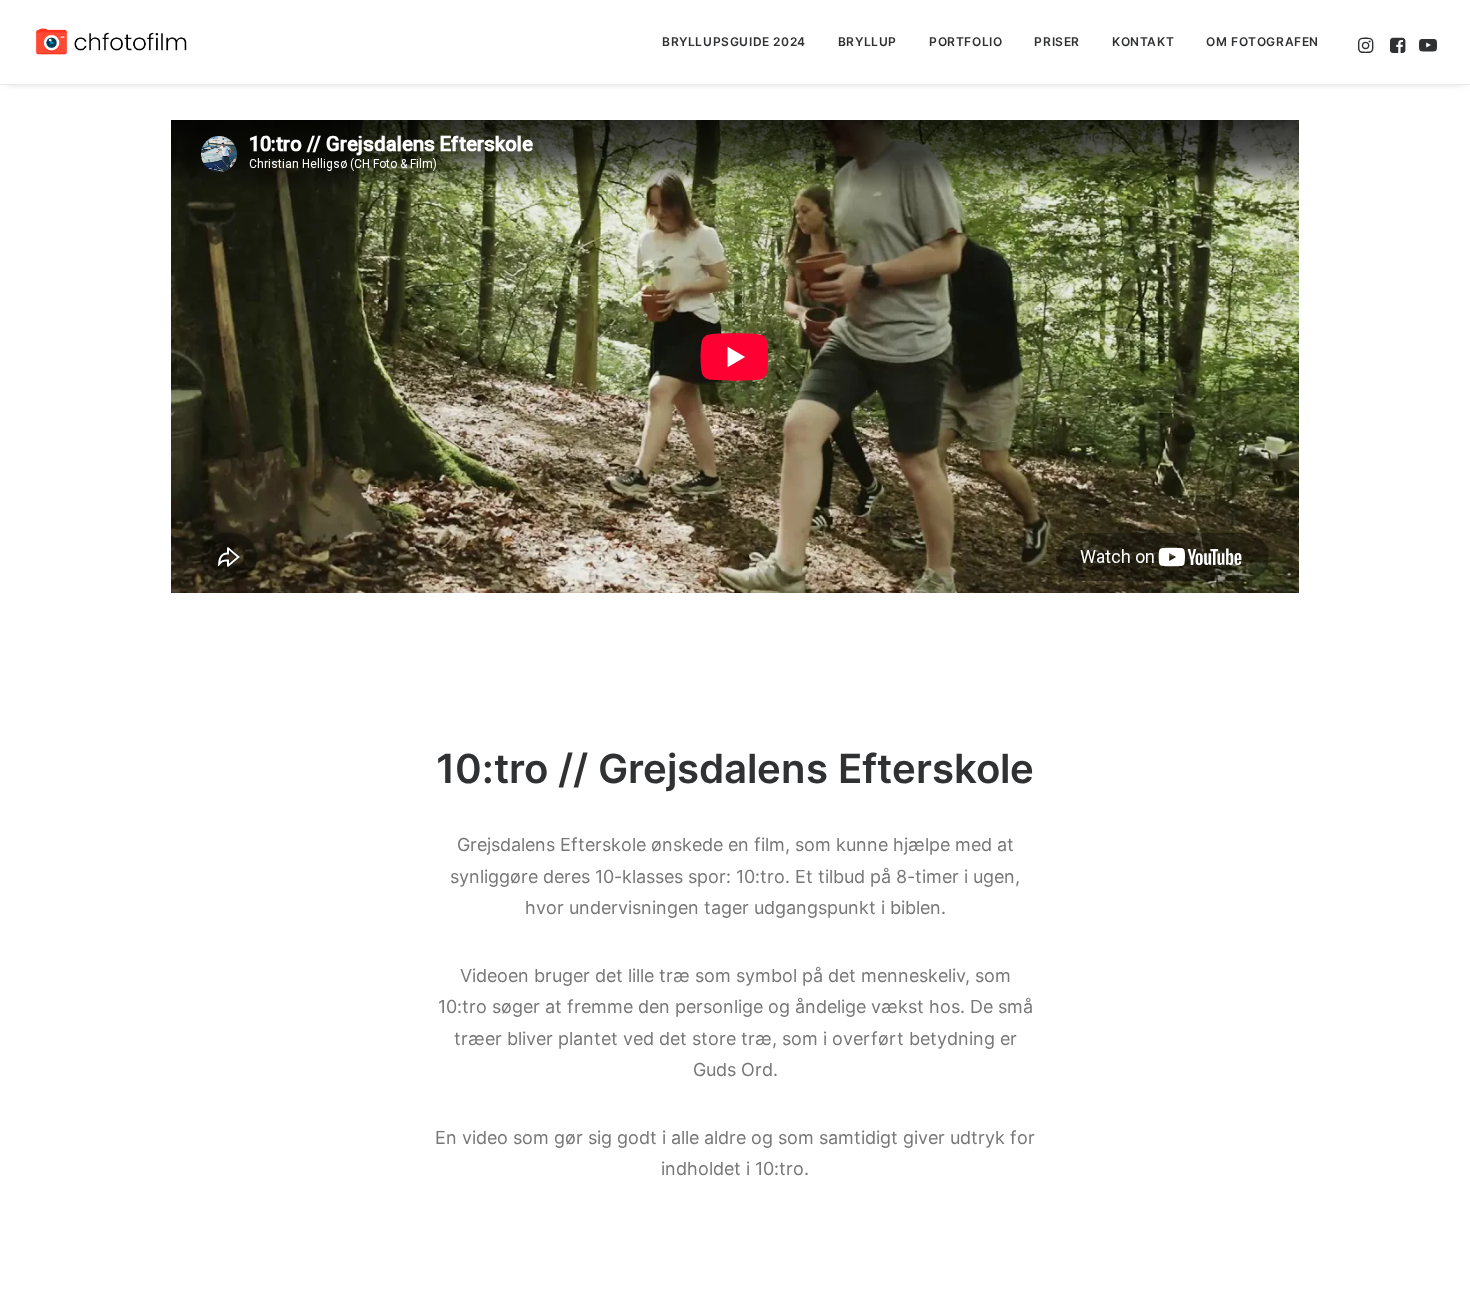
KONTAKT (1143, 41)
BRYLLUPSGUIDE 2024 (734, 41)
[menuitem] (734, 42)
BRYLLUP (867, 41)
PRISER (1057, 41)
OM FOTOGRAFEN (1262, 41)
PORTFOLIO (965, 41)
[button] (1367, 42)
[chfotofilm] (111, 42)
